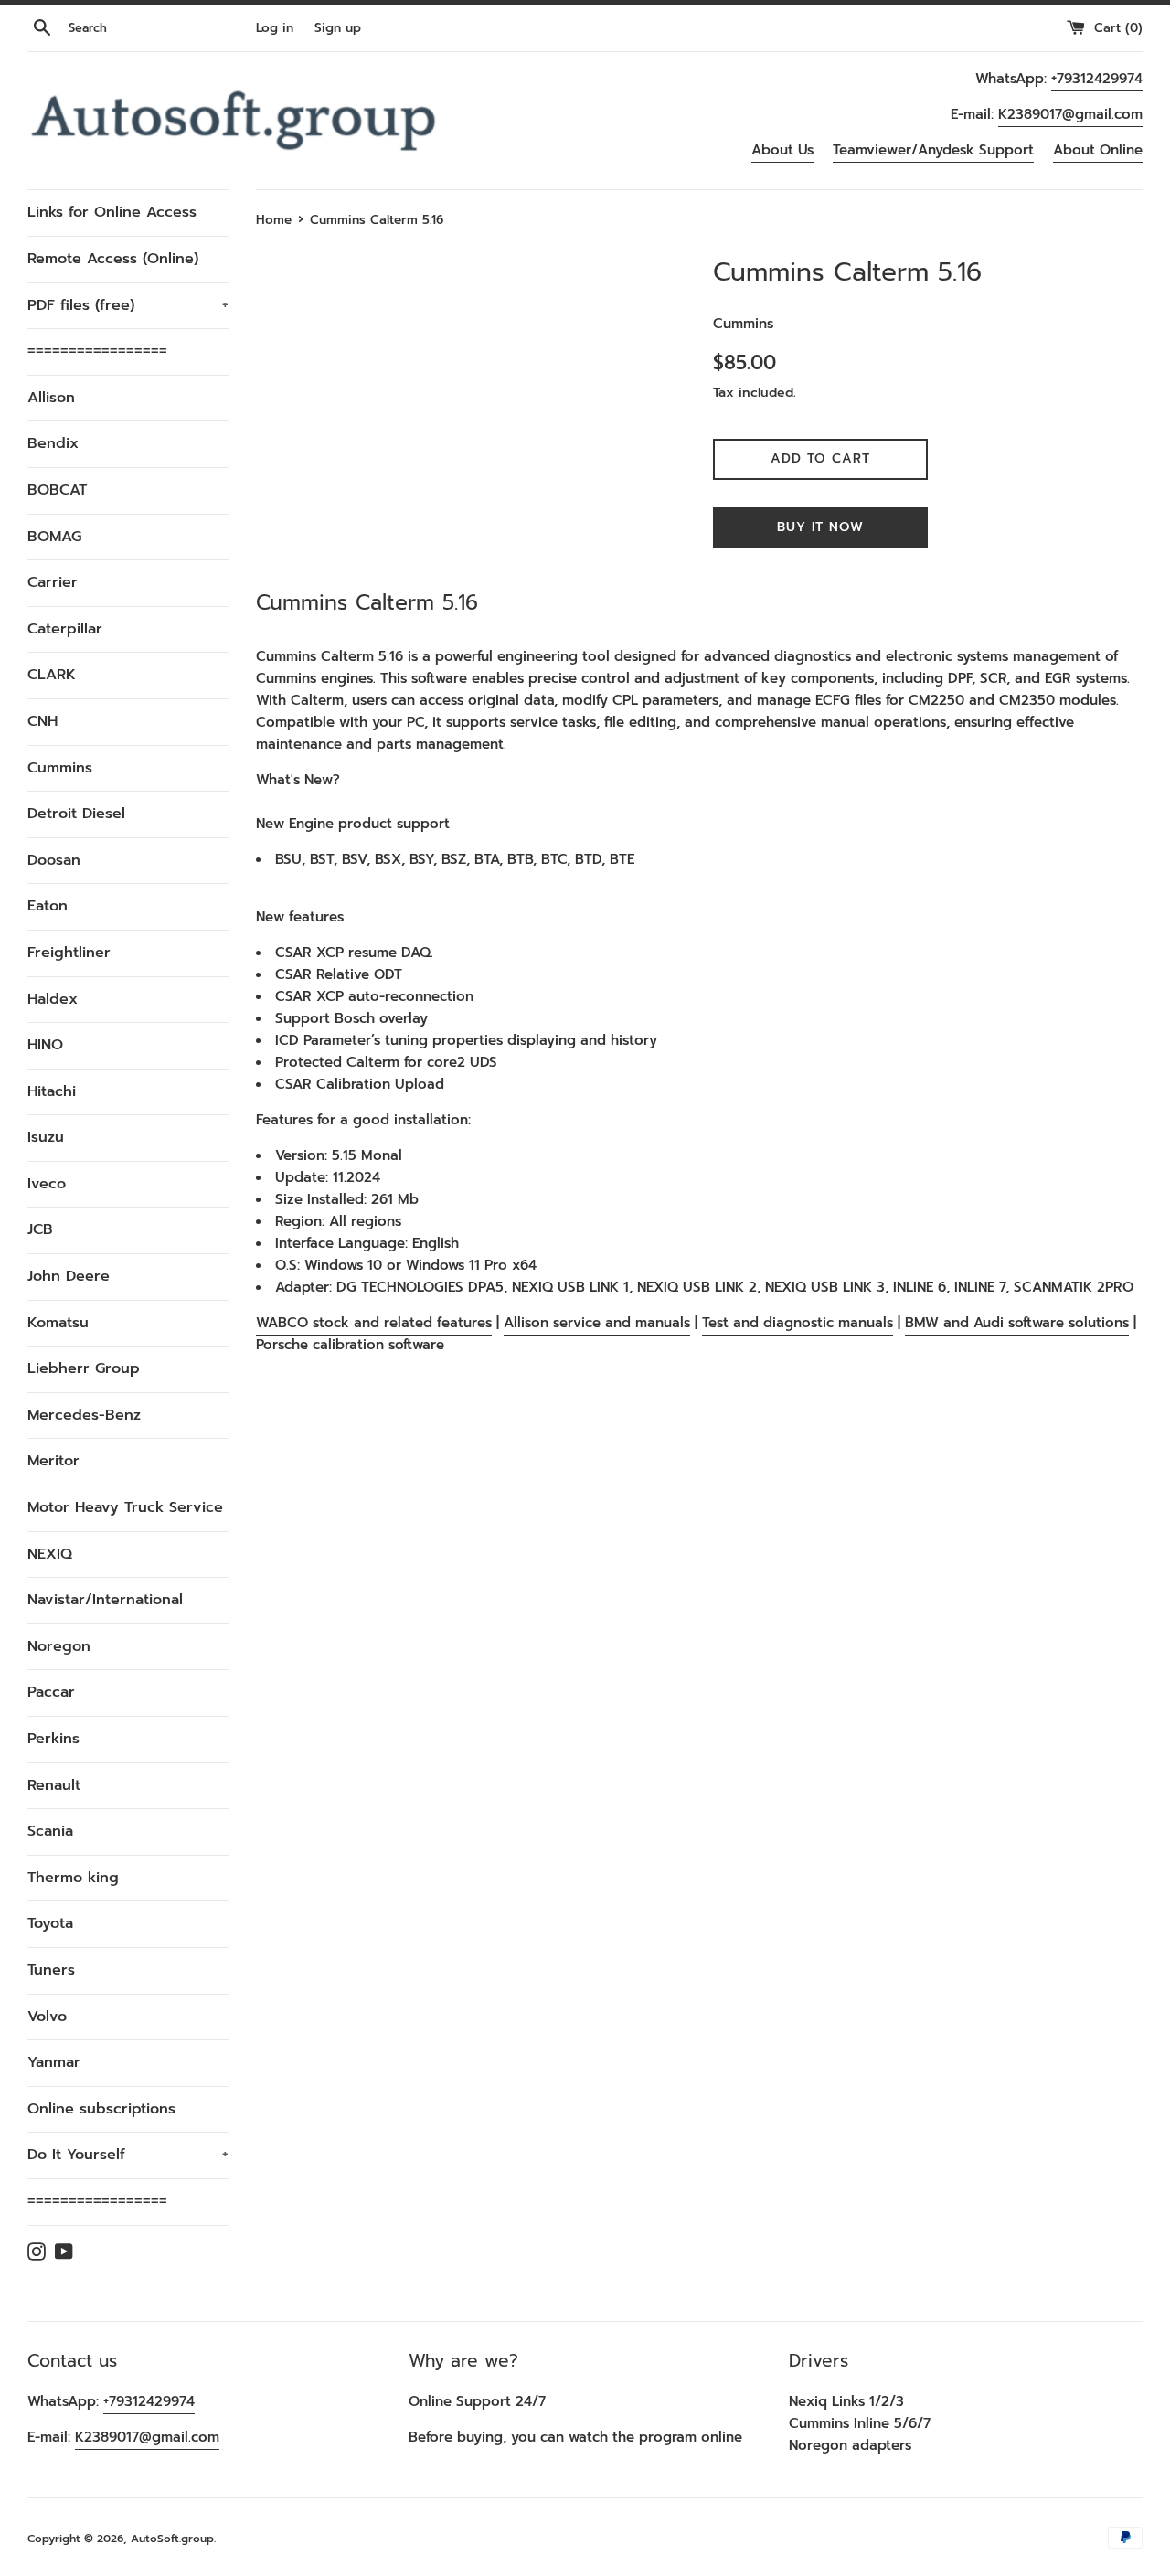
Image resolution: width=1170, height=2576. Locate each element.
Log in (275, 28)
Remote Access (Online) (113, 259)
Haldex (53, 999)
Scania (50, 1831)
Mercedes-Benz (84, 1415)
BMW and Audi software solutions (1017, 1323)
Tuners (51, 1970)
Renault (54, 1785)
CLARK (52, 675)
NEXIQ (50, 1554)
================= (97, 351)
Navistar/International (105, 1600)
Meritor (53, 1461)
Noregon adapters (850, 2445)
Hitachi (52, 1091)
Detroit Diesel (76, 814)
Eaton (48, 906)
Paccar (51, 1692)
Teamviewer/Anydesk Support (933, 150)
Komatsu (58, 1323)
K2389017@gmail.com (1070, 114)
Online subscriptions (101, 2109)
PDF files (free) (128, 305)
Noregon (59, 1646)
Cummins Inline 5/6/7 (860, 2423)
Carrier (53, 582)
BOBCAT (57, 490)
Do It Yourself (128, 2155)
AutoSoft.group (172, 2539)
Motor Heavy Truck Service (125, 1507)
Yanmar (54, 2062)
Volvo (47, 2017)
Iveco (47, 1184)
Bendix (53, 443)
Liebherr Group (84, 1368)
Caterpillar (65, 629)
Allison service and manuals (597, 1323)
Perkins (53, 1739)
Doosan (54, 860)
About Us (782, 150)
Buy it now (820, 527)
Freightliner (69, 953)
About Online (1098, 150)
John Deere (69, 1276)
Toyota (50, 1923)
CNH (43, 721)
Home (274, 220)
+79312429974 (1097, 79)
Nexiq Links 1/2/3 (846, 2401)
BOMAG (54, 537)
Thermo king (73, 1878)
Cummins (60, 768)
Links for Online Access (112, 212)
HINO (45, 1045)
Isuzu (46, 1137)
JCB (40, 1229)
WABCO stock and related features (374, 1323)
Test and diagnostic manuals (798, 1323)
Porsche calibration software (350, 1345)
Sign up (338, 28)
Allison (51, 398)
